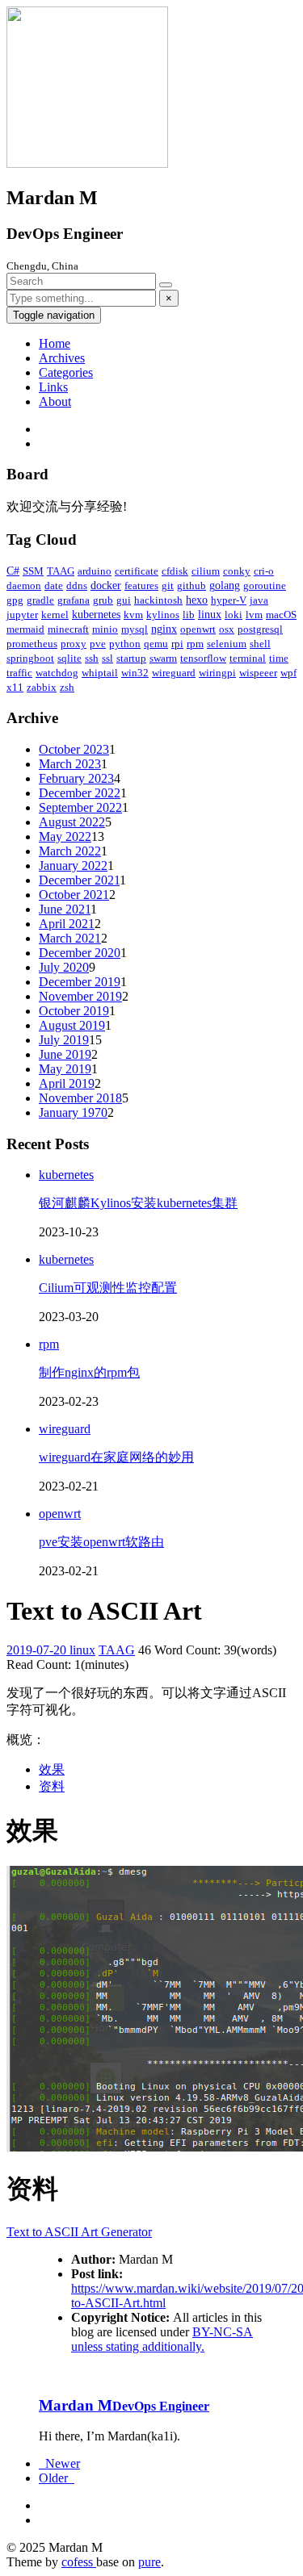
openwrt (198, 629)
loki (234, 615)
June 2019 (65, 1054)
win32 (135, 673)
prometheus (32, 644)
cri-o (264, 571)
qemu (156, 644)
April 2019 (67, 1083)
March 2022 (70, 851)
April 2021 (67, 924)
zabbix (42, 687)
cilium (206, 571)
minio (105, 629)
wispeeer (258, 673)
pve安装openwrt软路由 (101, 1542)
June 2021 (65, 909)
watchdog (57, 673)
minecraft (68, 629)
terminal (248, 658)
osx (227, 629)
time (279, 658)
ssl (107, 658)
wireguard (174, 673)
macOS (281, 615)
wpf (288, 673)
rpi (177, 644)
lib (189, 615)
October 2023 (74, 749)
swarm (163, 658)
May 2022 (65, 836)
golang (225, 585)
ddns (77, 585)
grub (103, 600)
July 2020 (64, 967)
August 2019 (72, 1025)
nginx (164, 629)
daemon (24, 585)
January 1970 (73, 1112)
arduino (95, 571)
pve (98, 644)
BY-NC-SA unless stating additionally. (162, 2339)
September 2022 (80, 807)
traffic (19, 673)
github (191, 585)
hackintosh (158, 600)
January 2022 (73, 866)
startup (131, 658)
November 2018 (80, 1098)
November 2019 (80, 996)
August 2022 (72, 822)
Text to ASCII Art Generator (79, 2232)
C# (13, 571)
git (168, 585)
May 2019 (65, 1069)
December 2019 (80, 982)
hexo (197, 600)
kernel (55, 615)
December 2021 (79, 880)
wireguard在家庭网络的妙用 (116, 1457)
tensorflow (203, 658)
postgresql (260, 629)
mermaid (25, 629)
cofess (79, 2562)
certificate (137, 571)
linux (210, 615)
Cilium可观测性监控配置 (108, 1288)
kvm (133, 615)
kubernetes (96, 615)
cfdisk (175, 571)
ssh (92, 658)
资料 (52, 1786)
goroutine (265, 585)
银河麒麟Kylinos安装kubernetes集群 (138, 1203)
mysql (135, 629)
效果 (52, 1769)
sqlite (69, 658)
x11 (15, 687)
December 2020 (80, 953)
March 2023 (70, 764)
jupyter (22, 615)
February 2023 (76, 778)
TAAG (61, 571)
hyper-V (229, 600)
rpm (195, 644)
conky (237, 571)
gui (124, 600)
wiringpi (217, 673)
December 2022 (80, 793)
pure (149, 2562)
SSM (33, 571)
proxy (74, 644)
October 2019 (74, 1011)
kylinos (163, 615)
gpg (15, 600)
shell (260, 644)
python (125, 644)
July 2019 (64, 1040)
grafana (74, 600)
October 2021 (74, 895)
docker (106, 585)
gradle (40, 600)
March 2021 (70, 938)
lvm (254, 615)
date (54, 585)
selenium (227, 644)
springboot (30, 658)
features (141, 585)
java (259, 600)
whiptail (100, 673)
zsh (67, 687)
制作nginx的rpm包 (89, 1372)
